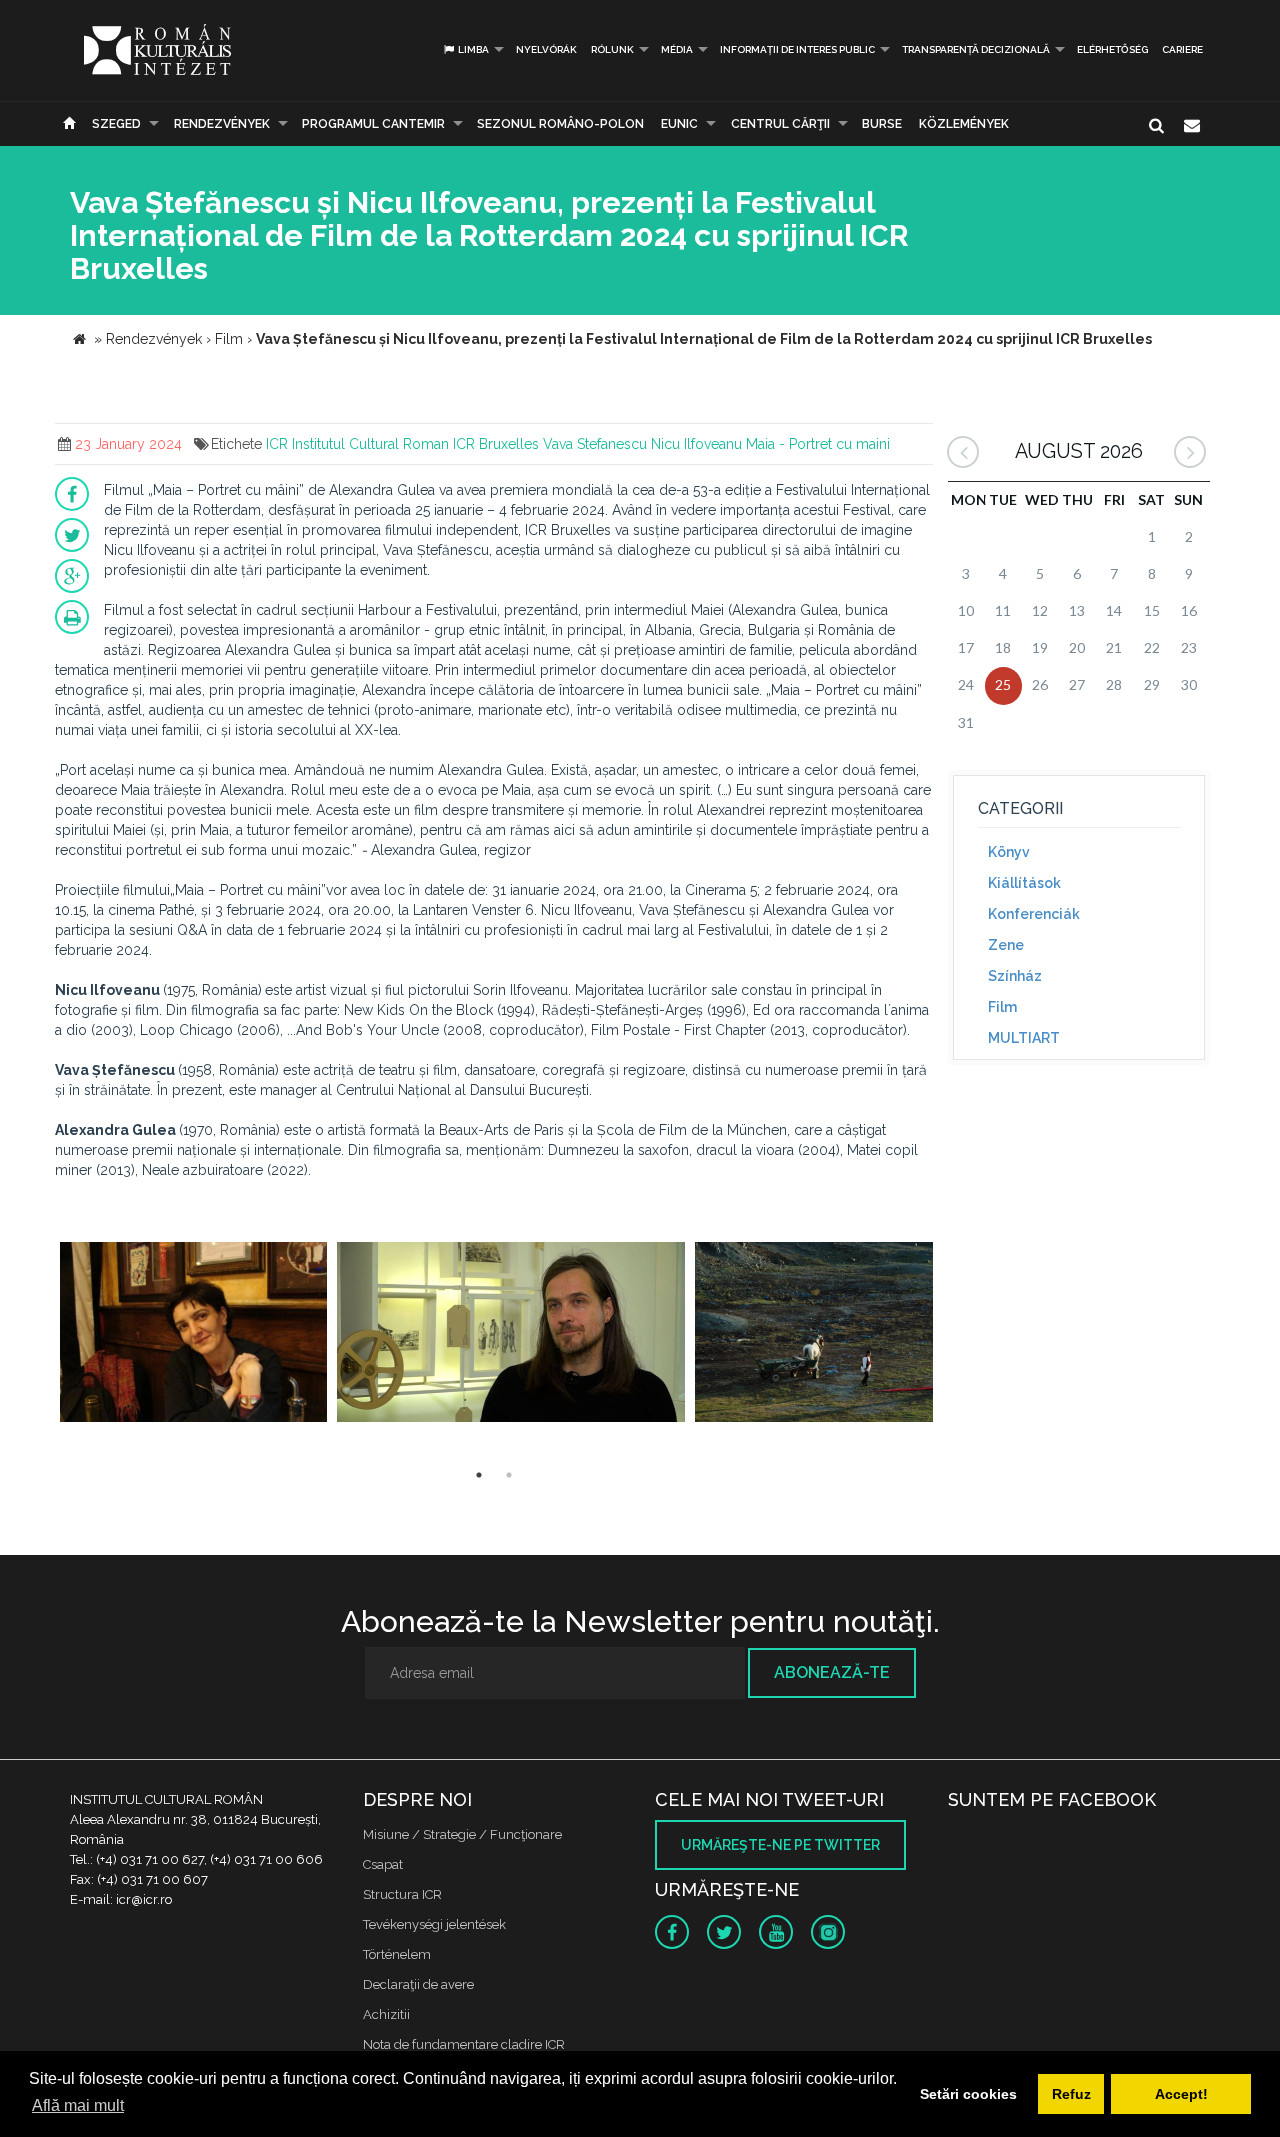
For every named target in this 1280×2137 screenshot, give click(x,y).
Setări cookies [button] (968, 2094)
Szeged (116, 124)
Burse (882, 124)
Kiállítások (1024, 883)
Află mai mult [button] (78, 2105)
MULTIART (1024, 1038)
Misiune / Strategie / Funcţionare (462, 1834)
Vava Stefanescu (595, 444)
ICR (277, 444)
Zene (1006, 945)
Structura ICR (402, 1894)
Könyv (1009, 852)
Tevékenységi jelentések (434, 1924)
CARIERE (1182, 49)
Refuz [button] (1071, 2094)
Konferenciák (1034, 914)
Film (1002, 1007)
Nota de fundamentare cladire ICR (464, 2044)
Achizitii (386, 2014)
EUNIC (679, 124)
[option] (193, 1334)
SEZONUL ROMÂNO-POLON (560, 124)
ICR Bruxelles (496, 444)
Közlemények (964, 124)
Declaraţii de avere (418, 1984)
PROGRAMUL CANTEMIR (373, 124)
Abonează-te (832, 1672)
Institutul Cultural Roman (370, 444)
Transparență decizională (976, 49)
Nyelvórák (546, 49)
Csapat (383, 1864)
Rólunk (612, 49)
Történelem (397, 1954)
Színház (1015, 976)
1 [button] (479, 1475)
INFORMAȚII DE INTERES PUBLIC (797, 49)
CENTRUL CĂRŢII (780, 124)
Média (677, 49)
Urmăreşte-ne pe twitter (780, 1845)
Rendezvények (222, 124)
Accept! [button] (1181, 2094)
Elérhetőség (1112, 49)
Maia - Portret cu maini (818, 444)
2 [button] (509, 1475)
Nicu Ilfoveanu (696, 444)
